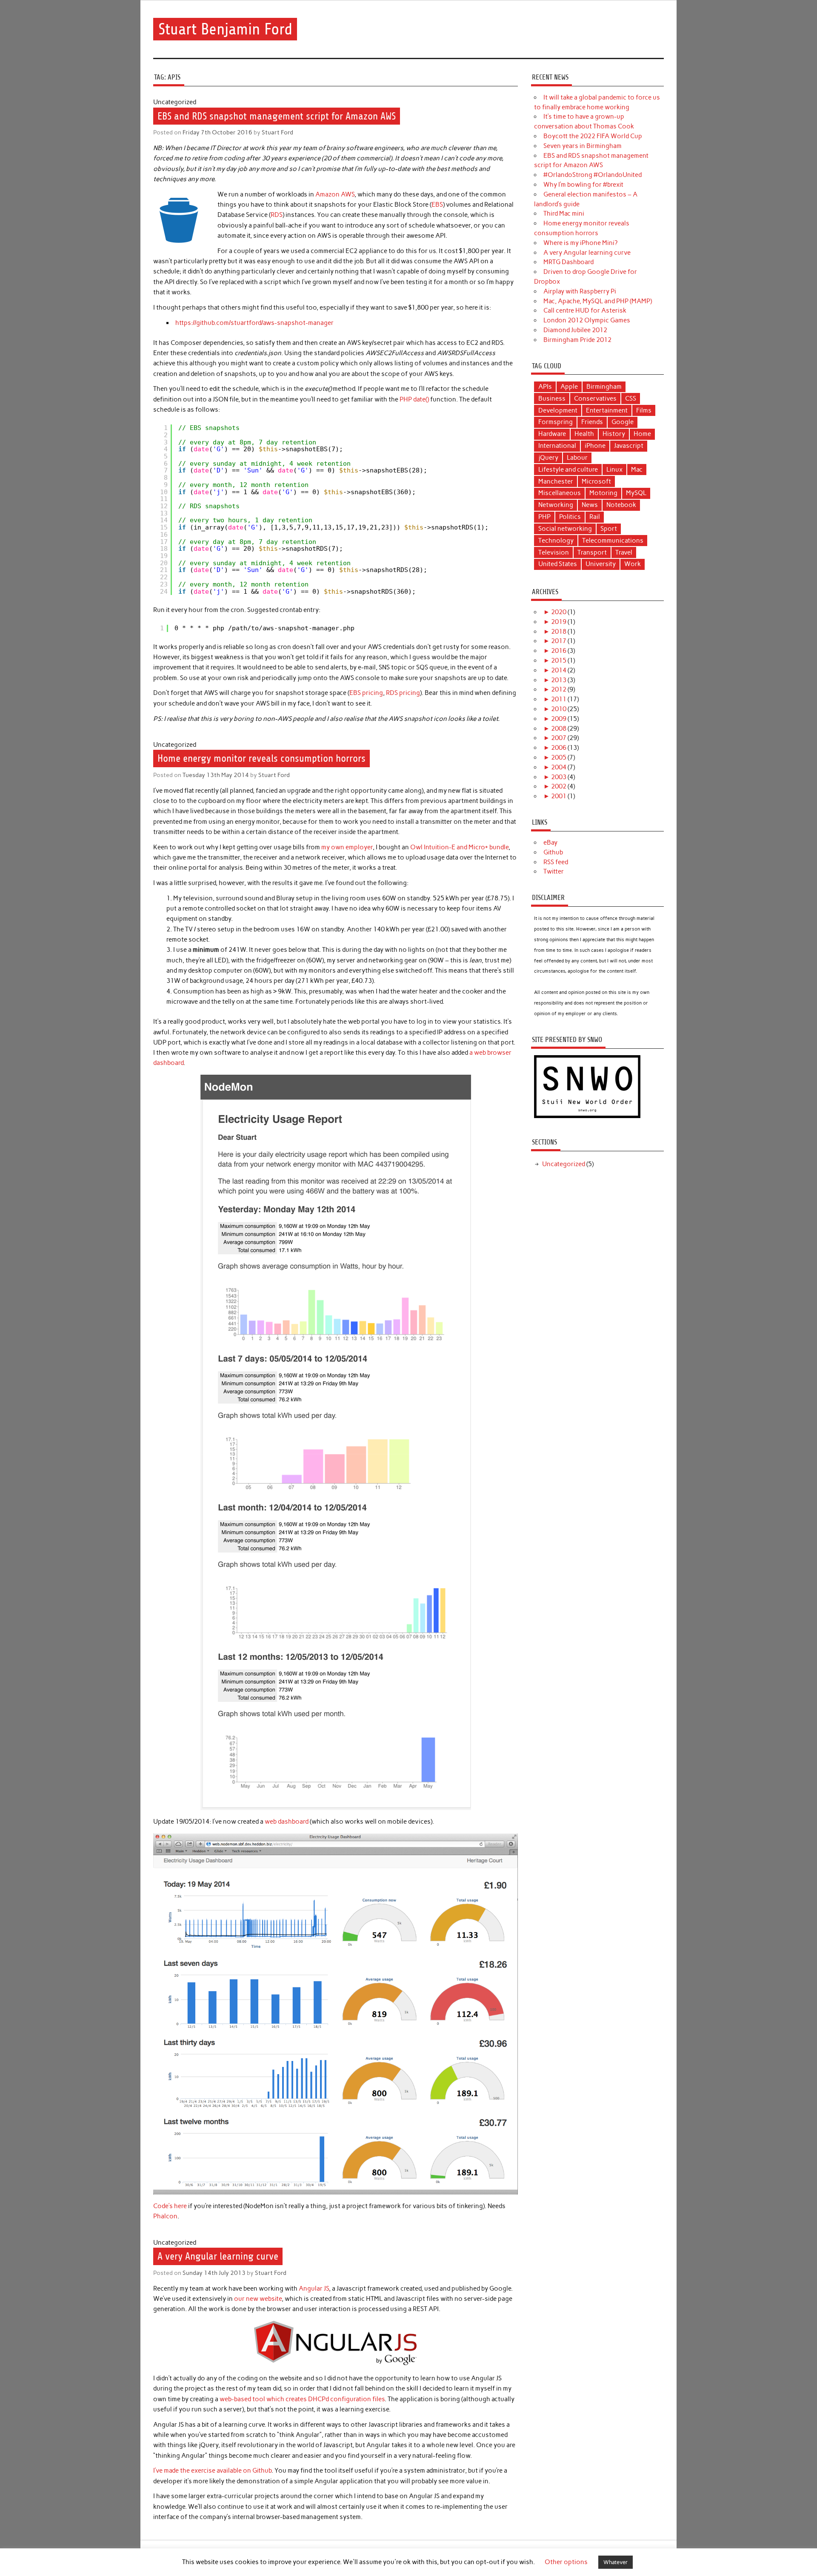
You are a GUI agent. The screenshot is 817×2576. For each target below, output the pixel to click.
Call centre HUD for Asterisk (585, 310)
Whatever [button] (616, 2562)
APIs (545, 387)
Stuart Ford (277, 132)
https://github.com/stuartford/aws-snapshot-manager (254, 323)
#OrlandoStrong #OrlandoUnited (593, 175)
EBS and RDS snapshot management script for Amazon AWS (277, 116)
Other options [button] (566, 2562)
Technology (556, 541)
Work (633, 564)
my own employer (347, 847)
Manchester (556, 481)
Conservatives (595, 398)
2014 (559, 670)
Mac (637, 470)
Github (553, 852)
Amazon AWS (335, 194)
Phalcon (165, 2216)
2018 (559, 632)
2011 (559, 699)
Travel (624, 552)
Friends (592, 422)
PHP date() (414, 399)
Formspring (556, 422)
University (601, 564)
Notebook (621, 505)
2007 (559, 738)
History (614, 434)
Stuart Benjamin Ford (225, 29)
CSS (631, 398)
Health (584, 434)
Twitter (554, 871)
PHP (544, 517)
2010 (559, 709)
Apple (569, 387)
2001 (559, 796)
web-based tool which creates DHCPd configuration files (302, 2399)
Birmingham (604, 387)
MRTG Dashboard (568, 262)
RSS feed (556, 862)
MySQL (636, 493)
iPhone (595, 446)
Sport (609, 529)
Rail (595, 517)
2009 (559, 719)
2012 (559, 689)
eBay (550, 843)
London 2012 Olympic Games (587, 320)
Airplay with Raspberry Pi (580, 291)
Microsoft (596, 481)
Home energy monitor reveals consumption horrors (261, 758)
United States (558, 564)
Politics (570, 517)
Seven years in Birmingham (583, 146)
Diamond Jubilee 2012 (575, 330)
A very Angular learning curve (218, 2256)
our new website (258, 2299)
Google (623, 422)
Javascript (629, 446)
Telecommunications (613, 541)
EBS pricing (366, 693)
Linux (614, 470)
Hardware (552, 434)
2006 (559, 748)
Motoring (603, 493)
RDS (277, 215)
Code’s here (170, 2206)
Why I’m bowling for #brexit (583, 185)
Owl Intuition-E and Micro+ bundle (459, 847)
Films (644, 410)
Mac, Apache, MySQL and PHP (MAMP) (598, 301)
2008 (559, 729)
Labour (577, 458)
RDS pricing (403, 693)
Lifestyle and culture (568, 470)
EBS (437, 205)
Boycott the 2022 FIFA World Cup (593, 136)
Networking (556, 505)
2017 (559, 641)
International (557, 446)
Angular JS (314, 2289)
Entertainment (607, 410)
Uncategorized (564, 1164)
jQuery (548, 458)
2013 (559, 680)
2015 (559, 660)
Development (558, 410)
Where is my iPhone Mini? (580, 243)
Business (552, 398)
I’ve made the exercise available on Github (212, 2471)
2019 (559, 622)
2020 (559, 612)
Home (642, 434)
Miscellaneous (560, 493)
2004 (559, 767)
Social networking (565, 529)
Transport (592, 552)
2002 (559, 786)
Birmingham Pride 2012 (577, 340)
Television (554, 552)
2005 (559, 757)
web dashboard (287, 1822)
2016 (559, 651)
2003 (559, 777)
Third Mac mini (564, 213)
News (590, 505)
